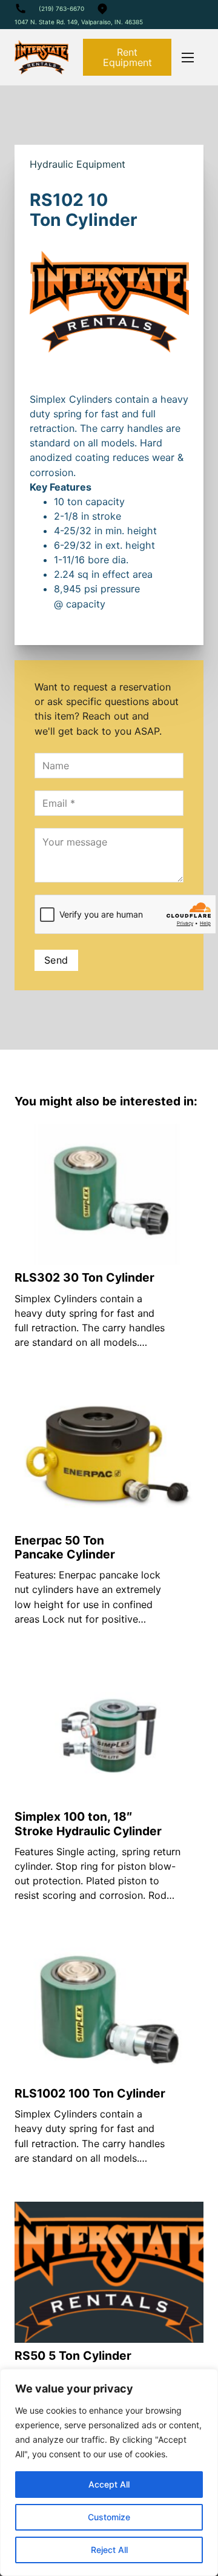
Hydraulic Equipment (78, 164)
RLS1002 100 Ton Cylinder (90, 2093)
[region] (109, 2472)
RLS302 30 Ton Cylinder (84, 1277)
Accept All (109, 2484)
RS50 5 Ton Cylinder (73, 2356)
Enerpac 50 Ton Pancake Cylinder (65, 1547)
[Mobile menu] (188, 58)
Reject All (109, 2550)
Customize (109, 2517)
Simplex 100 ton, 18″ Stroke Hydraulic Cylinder (88, 1823)
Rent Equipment (127, 57)
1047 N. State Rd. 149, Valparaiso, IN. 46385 (79, 22)
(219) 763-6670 (61, 8)
